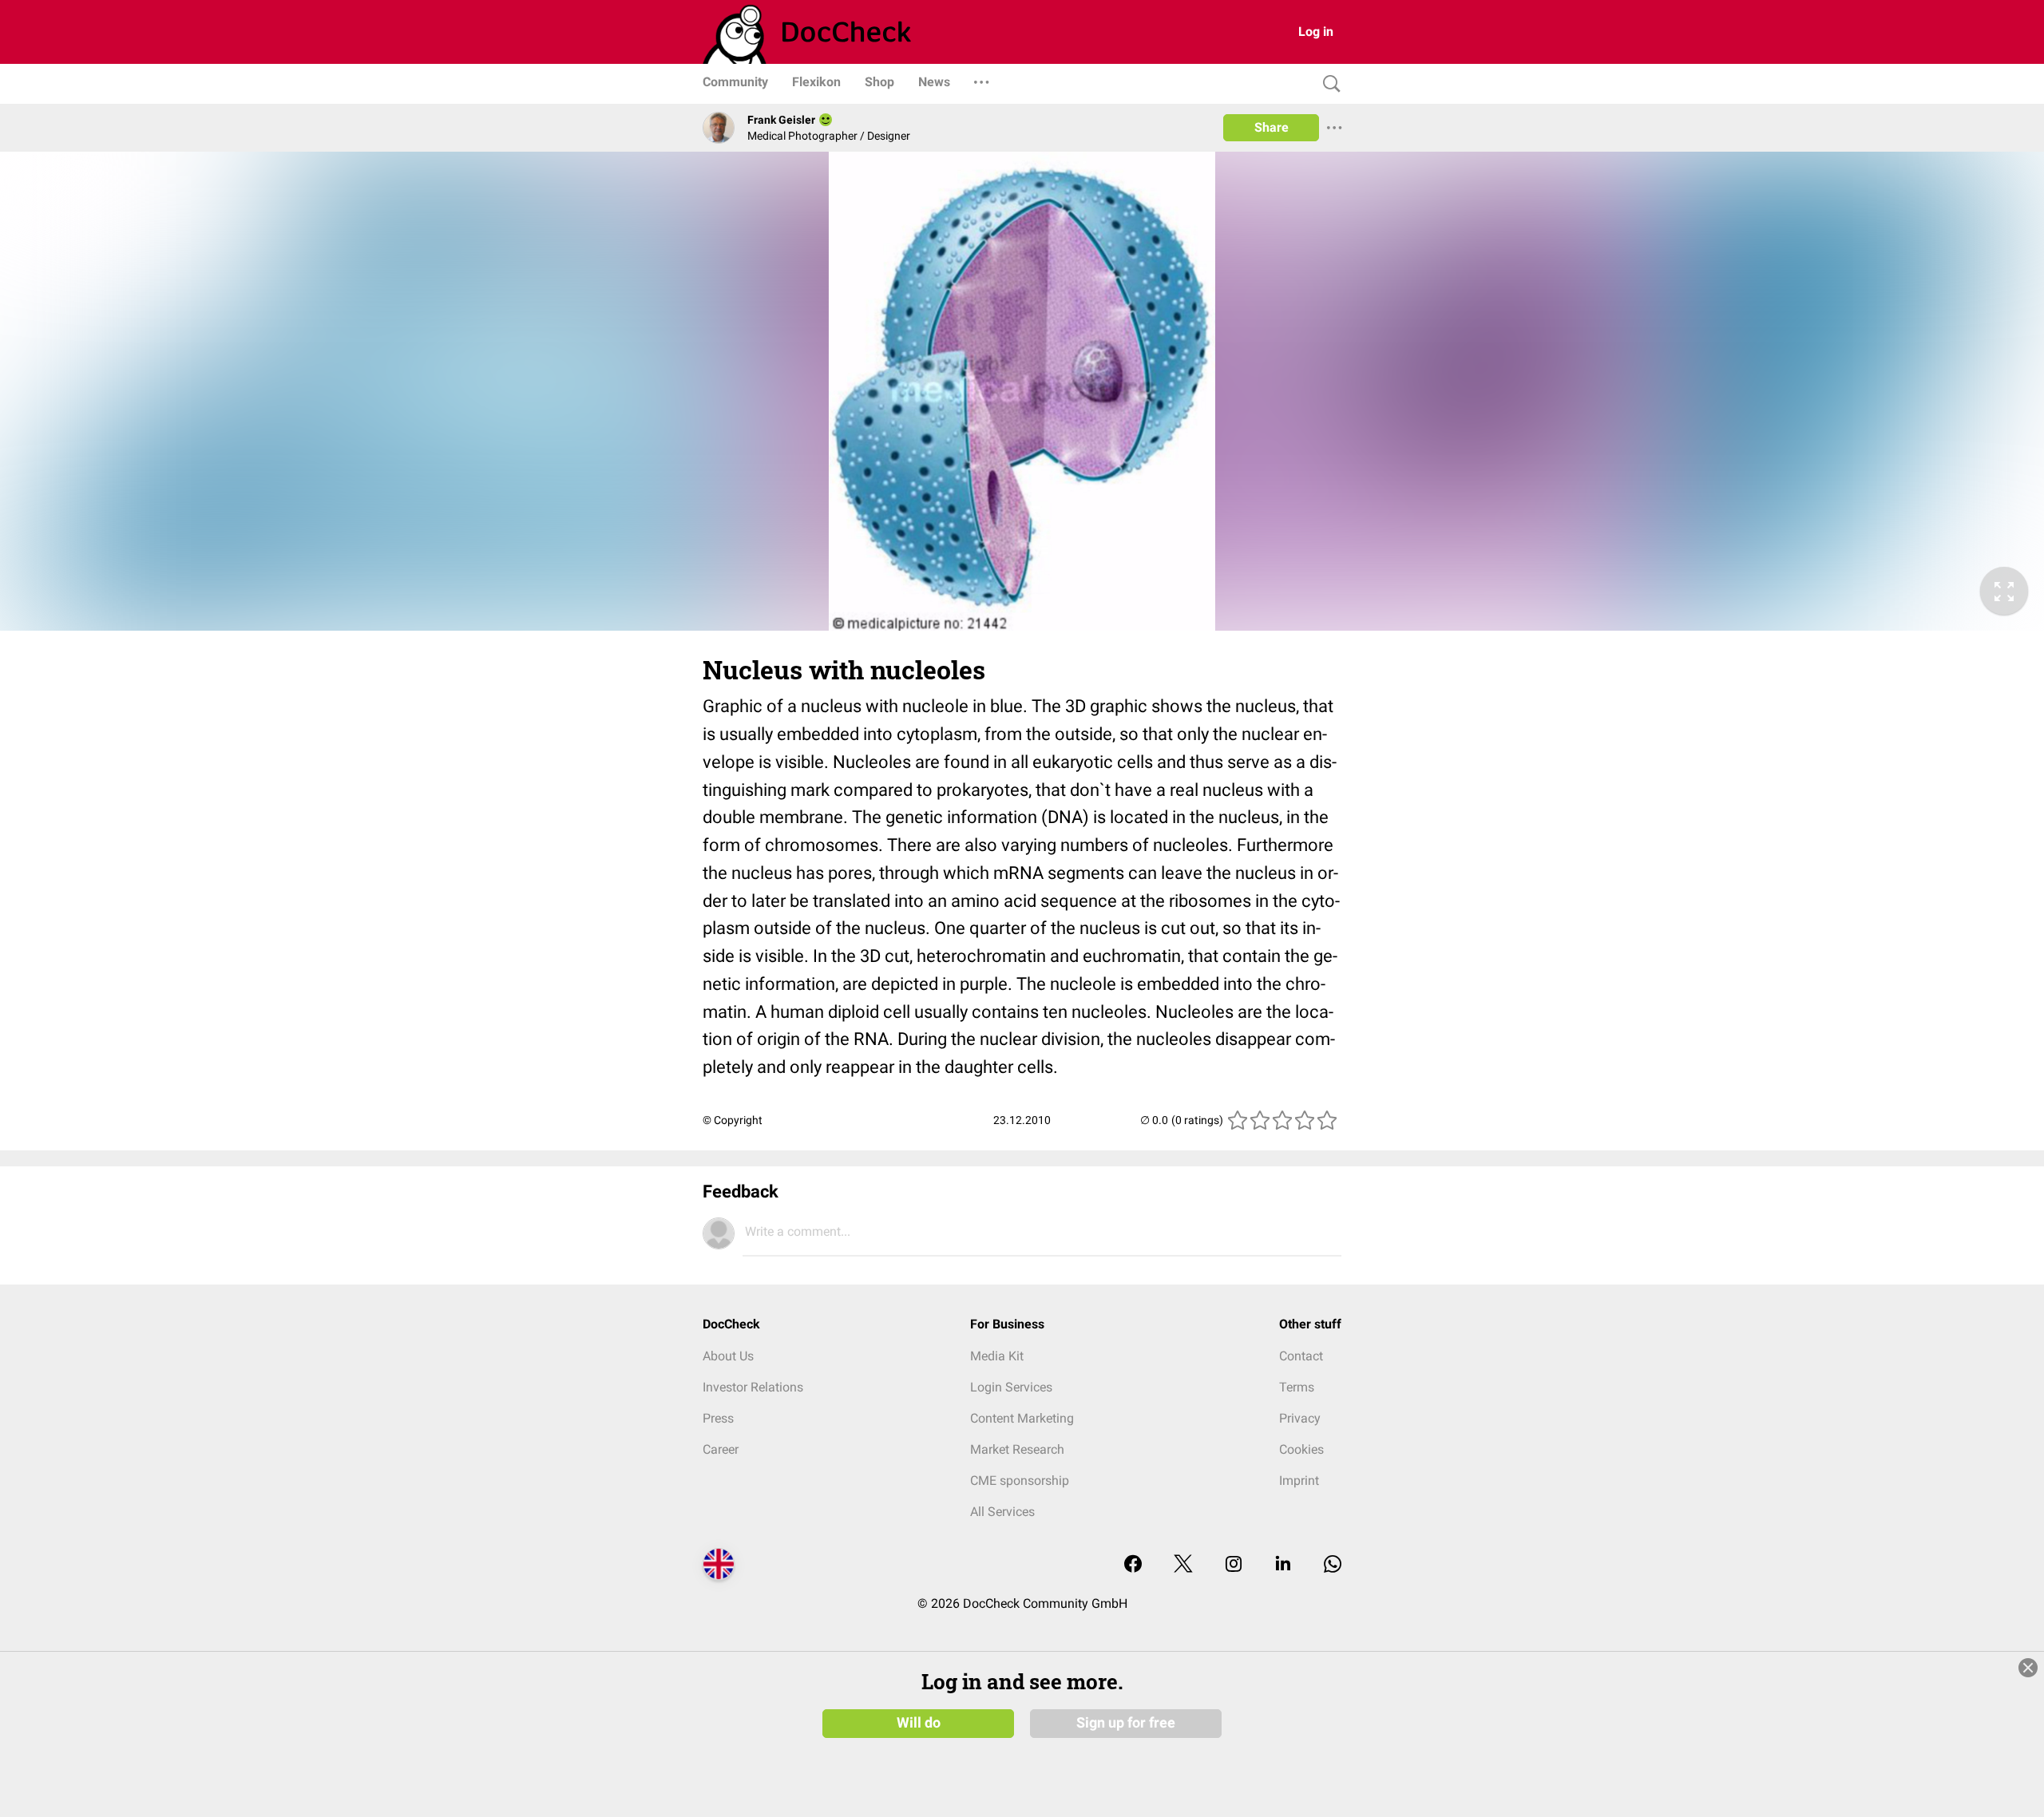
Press (718, 1418)
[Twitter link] (1183, 1565)
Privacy (1300, 1418)
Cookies (1301, 1449)
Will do (919, 1723)
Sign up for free (1126, 1723)
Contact (1301, 1356)
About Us (728, 1356)
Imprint (1299, 1481)
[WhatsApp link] (1333, 1565)
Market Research (1017, 1449)
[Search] (1328, 84)
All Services (1002, 1512)
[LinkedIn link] (1283, 1565)
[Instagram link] (1234, 1565)
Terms (1297, 1387)
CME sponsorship (1020, 1481)
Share (1272, 127)
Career (721, 1449)
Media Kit (997, 1356)
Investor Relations (753, 1387)
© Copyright (733, 1120)
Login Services (1011, 1387)
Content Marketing (1022, 1418)
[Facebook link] (1133, 1565)
